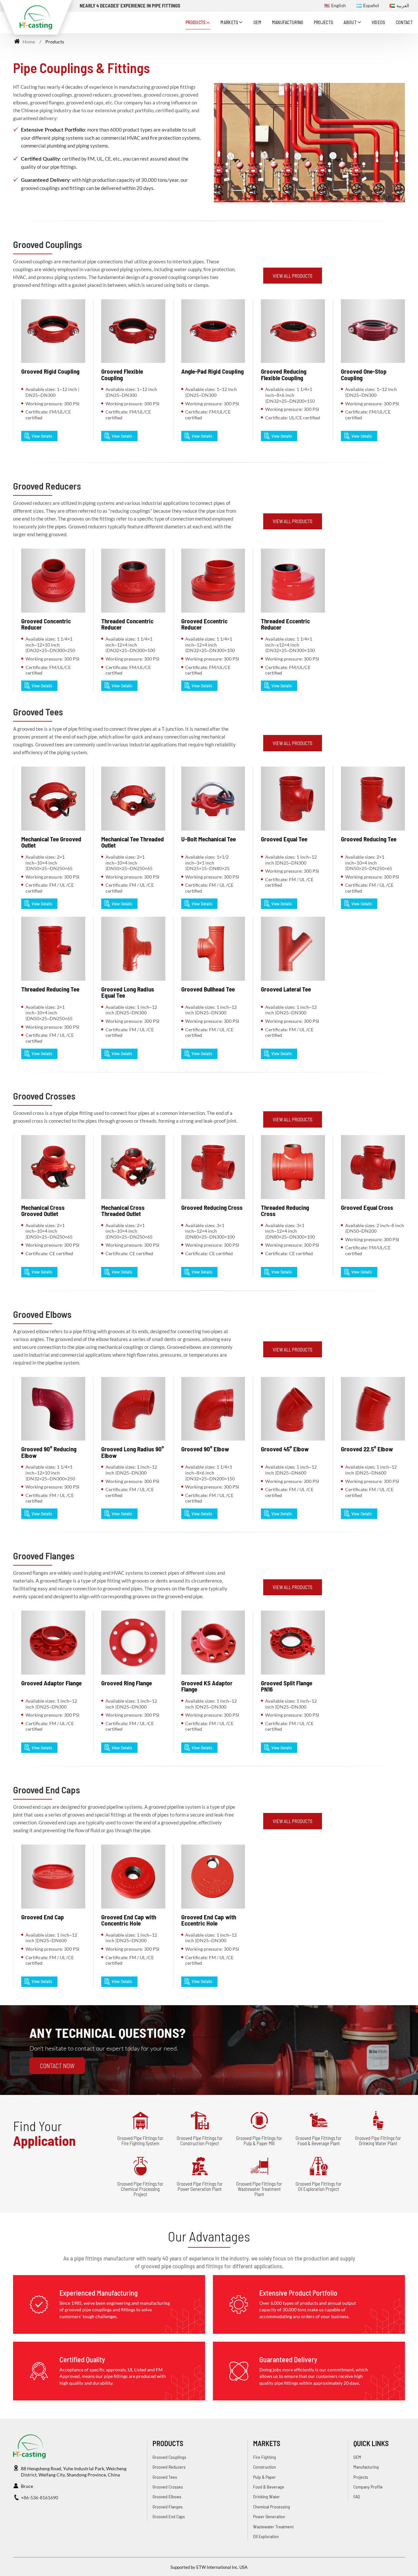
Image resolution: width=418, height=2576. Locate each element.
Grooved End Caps (47, 1790)
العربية (403, 6)
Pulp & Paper (265, 2477)
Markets (267, 2443)
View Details (42, 436)
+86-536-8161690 (40, 2498)
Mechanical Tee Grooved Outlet (51, 842)
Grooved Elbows (42, 1314)
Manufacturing (288, 22)
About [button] (350, 22)
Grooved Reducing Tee (369, 839)
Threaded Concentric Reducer (127, 624)
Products (168, 2443)
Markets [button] (229, 22)
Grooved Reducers (47, 486)
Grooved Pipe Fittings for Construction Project (200, 2141)
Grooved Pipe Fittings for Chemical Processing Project (140, 2189)
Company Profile (368, 2487)
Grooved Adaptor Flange (51, 1683)
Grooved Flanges (44, 1556)
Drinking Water (266, 2497)
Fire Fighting (265, 2457)
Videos (378, 22)
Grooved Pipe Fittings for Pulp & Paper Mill (259, 2141)
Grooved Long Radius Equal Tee (128, 992)
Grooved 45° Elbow (285, 1449)
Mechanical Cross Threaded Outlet (123, 1210)
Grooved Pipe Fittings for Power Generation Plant (200, 2186)
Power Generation (269, 2516)
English (338, 6)
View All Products (293, 276)
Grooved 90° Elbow (205, 1449)
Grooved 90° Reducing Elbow (49, 1452)
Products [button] (196, 22)
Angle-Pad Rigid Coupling (212, 371)
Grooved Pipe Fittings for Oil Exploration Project (319, 2186)
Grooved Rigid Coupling (50, 371)
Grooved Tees (38, 712)
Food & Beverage (269, 2487)
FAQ (357, 2497)
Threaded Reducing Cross (285, 1210)
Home (28, 42)
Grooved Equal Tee (284, 839)
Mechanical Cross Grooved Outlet (43, 1210)
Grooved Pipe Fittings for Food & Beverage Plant (319, 2141)
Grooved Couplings (48, 244)
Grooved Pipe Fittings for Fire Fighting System (140, 2141)
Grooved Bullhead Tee (208, 989)
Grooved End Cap (43, 1917)
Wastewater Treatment (273, 2527)
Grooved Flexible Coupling (122, 374)
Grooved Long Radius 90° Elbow (133, 1452)
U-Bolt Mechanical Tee (209, 839)
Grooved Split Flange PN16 (287, 1686)
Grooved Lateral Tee (286, 989)
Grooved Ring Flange (127, 1683)
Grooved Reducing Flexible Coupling (284, 374)
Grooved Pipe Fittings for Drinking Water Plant (378, 2141)
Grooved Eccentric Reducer (204, 624)
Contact (404, 22)
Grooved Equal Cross (367, 1207)
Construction (265, 2467)
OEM (257, 22)
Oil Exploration (266, 2536)
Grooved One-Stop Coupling (364, 374)
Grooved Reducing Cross (212, 1207)
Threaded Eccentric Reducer (285, 624)
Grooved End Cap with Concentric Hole (129, 1920)
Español (371, 6)
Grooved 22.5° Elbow (367, 1449)
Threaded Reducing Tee (50, 989)
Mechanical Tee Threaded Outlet (133, 842)
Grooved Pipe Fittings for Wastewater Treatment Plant (259, 2189)
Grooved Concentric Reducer (46, 624)
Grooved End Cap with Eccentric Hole (209, 1920)
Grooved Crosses (44, 1096)
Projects (324, 22)
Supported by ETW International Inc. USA (209, 2567)
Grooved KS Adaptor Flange (207, 1686)
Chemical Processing (272, 2507)
